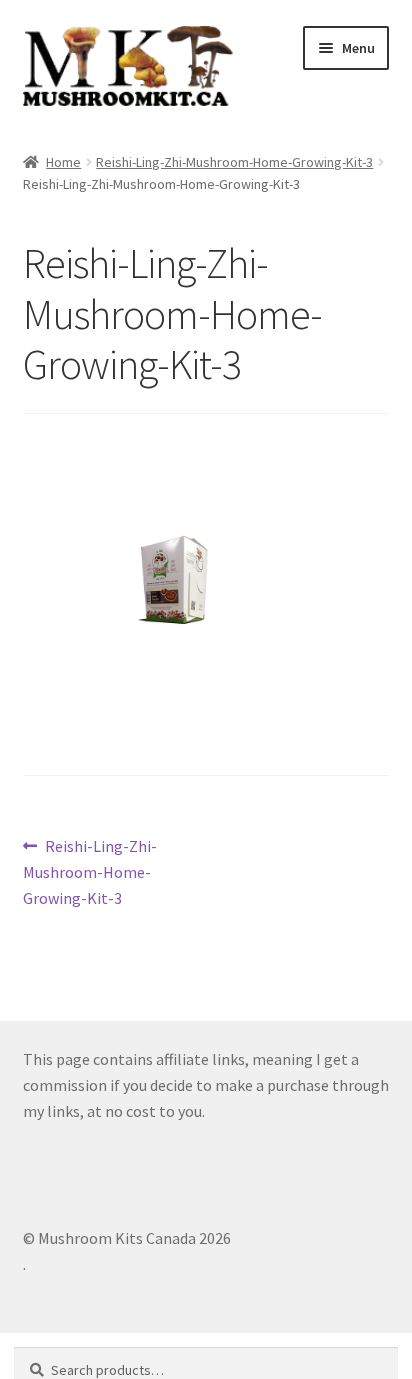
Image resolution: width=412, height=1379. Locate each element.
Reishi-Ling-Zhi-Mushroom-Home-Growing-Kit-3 (234, 162)
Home (63, 162)
